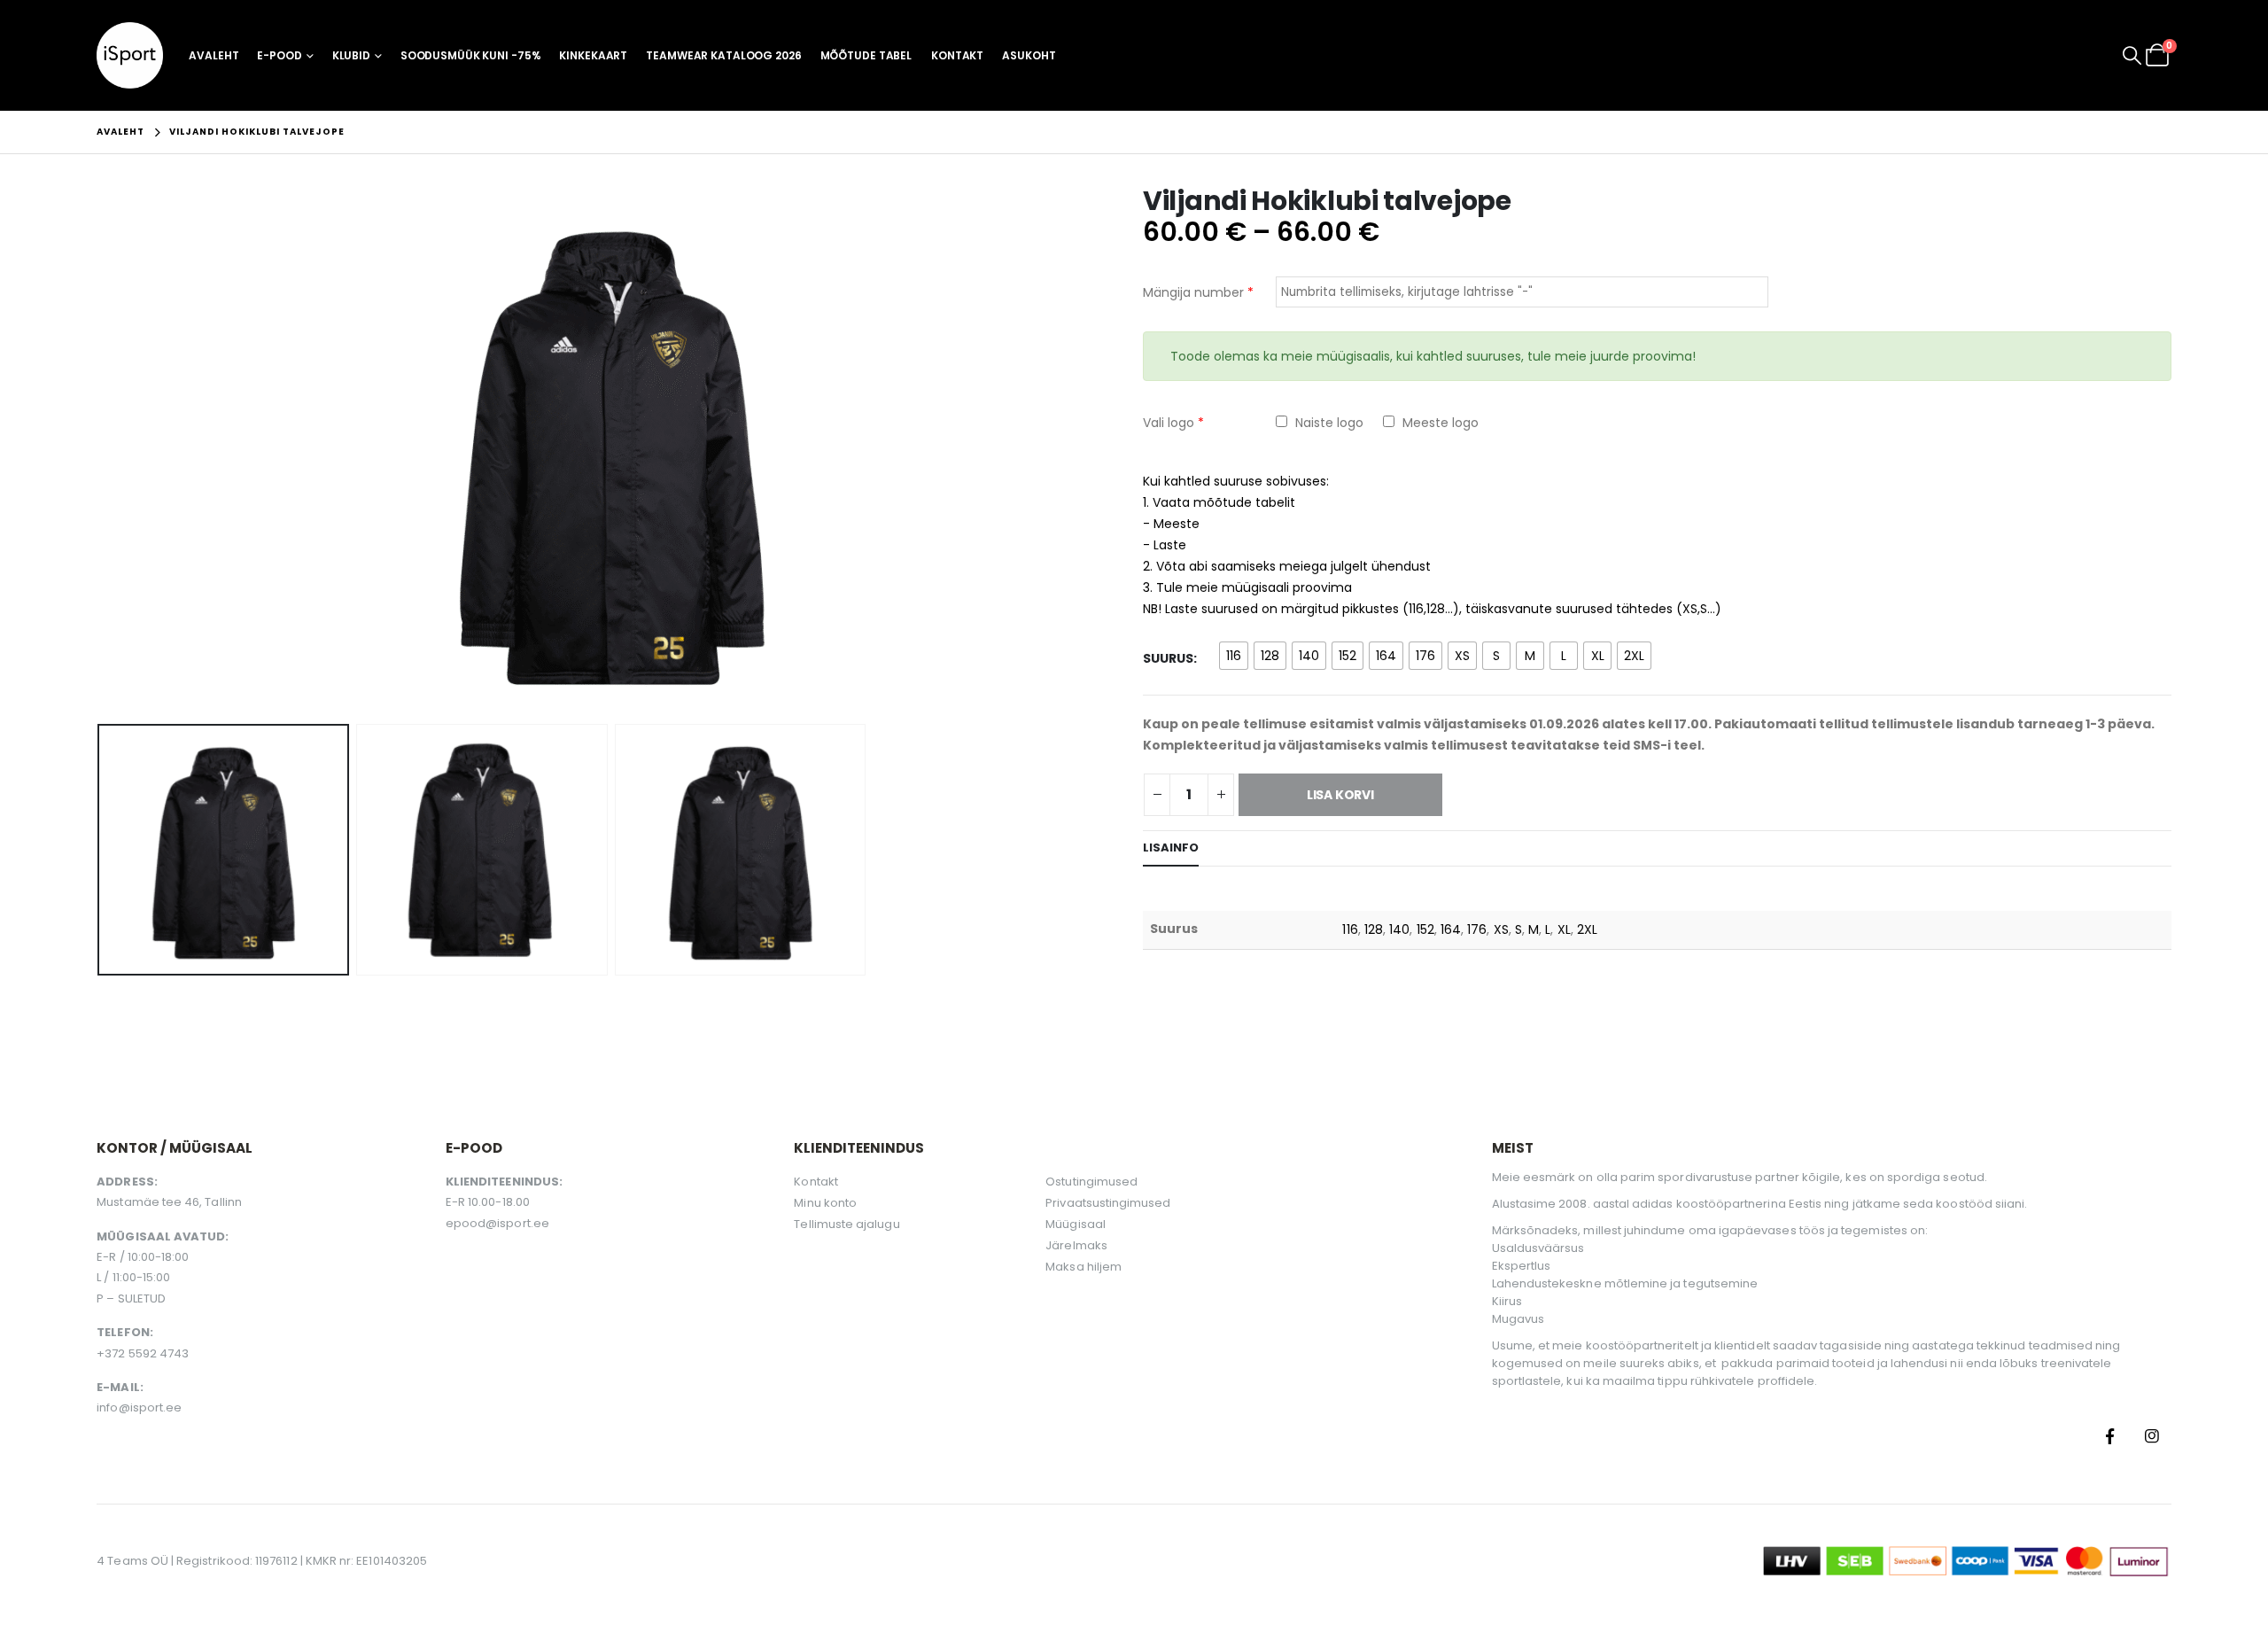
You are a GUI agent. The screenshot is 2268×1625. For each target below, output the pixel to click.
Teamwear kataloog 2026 (723, 55)
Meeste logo (1439, 423)
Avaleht (214, 55)
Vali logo (1173, 423)
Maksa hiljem (1084, 1267)
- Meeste (1171, 524)
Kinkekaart (593, 55)
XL (1564, 929)
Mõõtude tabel (866, 55)
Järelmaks (1076, 1245)
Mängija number (1198, 292)
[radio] (1234, 656)
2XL (1587, 929)
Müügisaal (1076, 1224)
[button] (2132, 56)
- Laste (1165, 545)
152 (1425, 929)
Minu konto (825, 1203)
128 (1374, 929)
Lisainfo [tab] (1171, 847)
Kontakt (957, 55)
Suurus (1168, 658)
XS (1501, 929)
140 (1399, 929)
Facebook (2110, 1436)
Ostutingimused (1091, 1182)
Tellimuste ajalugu (847, 1224)
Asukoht (1029, 55)
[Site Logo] (130, 55)
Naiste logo (1328, 423)
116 (1350, 929)
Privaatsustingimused (1108, 1203)
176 (1477, 929)
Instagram (2152, 1436)
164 (1451, 929)
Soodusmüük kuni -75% (471, 55)
